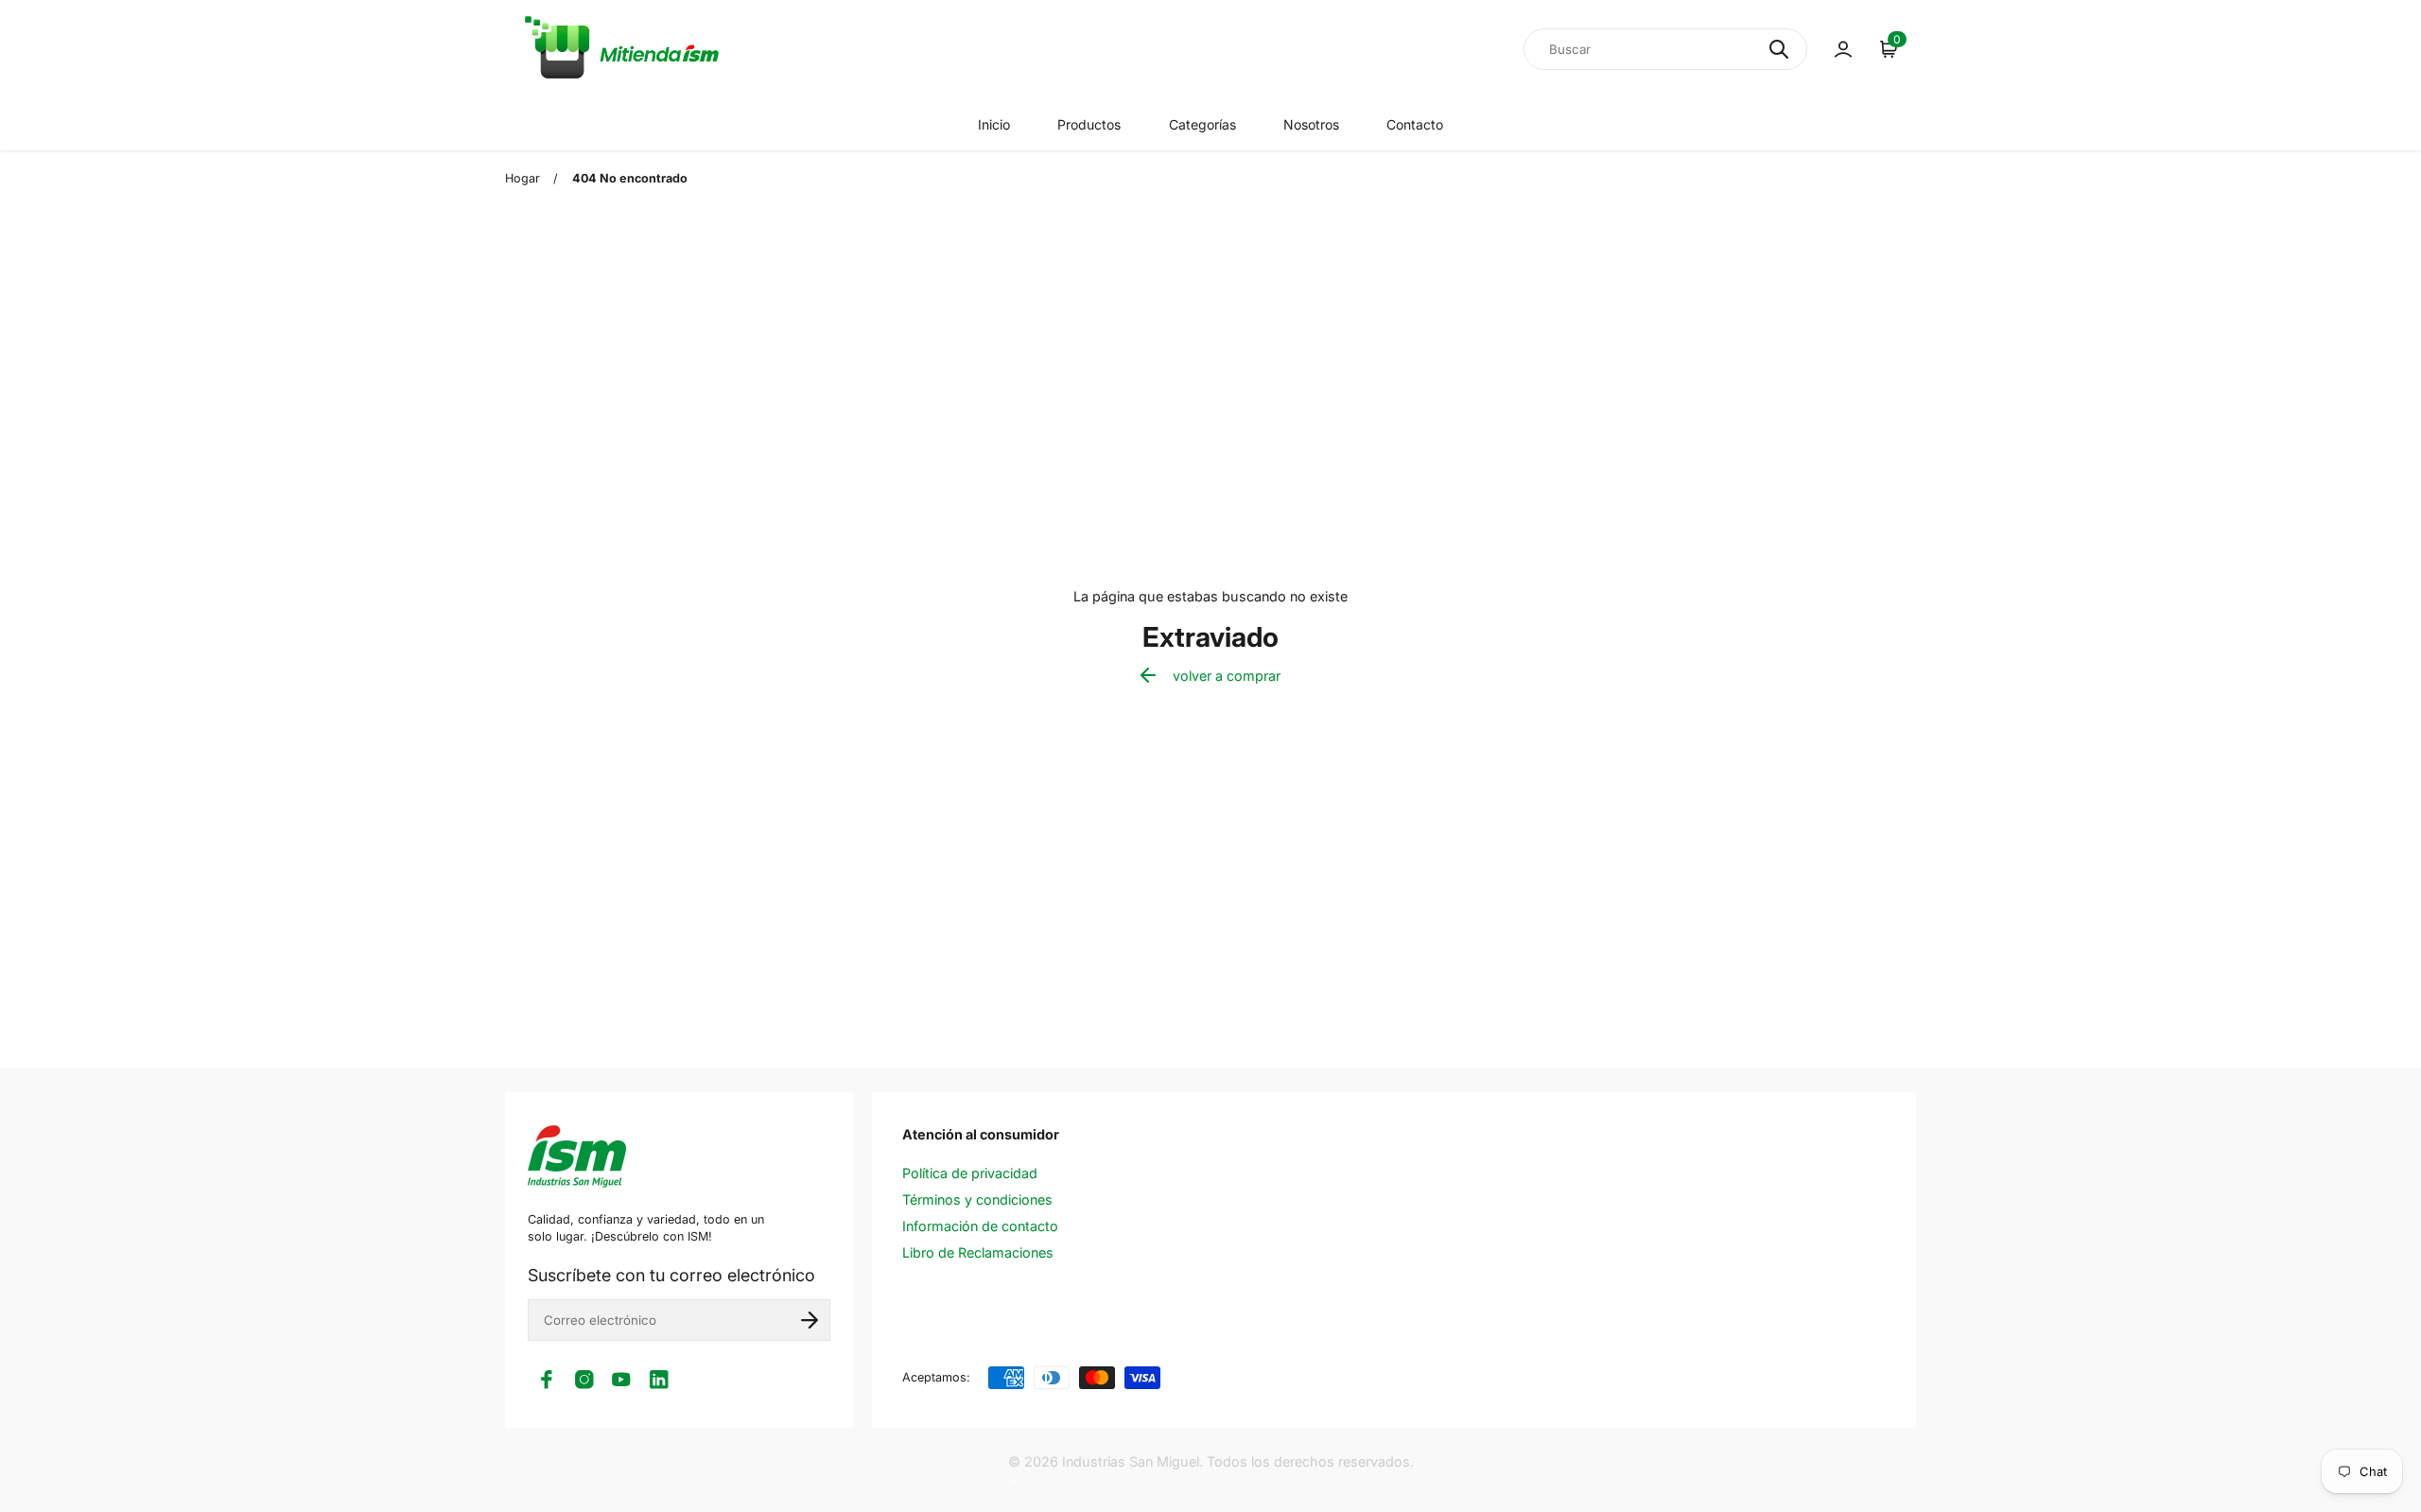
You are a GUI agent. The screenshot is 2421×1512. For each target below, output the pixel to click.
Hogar (523, 178)
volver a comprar (1227, 676)
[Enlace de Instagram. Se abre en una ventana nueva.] (584, 1380)
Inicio (994, 124)
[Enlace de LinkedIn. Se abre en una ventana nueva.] (659, 1380)
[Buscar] (1779, 49)
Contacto (1415, 124)
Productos (1089, 124)
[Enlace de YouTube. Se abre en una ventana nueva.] (621, 1380)
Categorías (1202, 124)
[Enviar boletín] (810, 1320)
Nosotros (1311, 124)
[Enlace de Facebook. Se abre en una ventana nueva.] (547, 1380)
